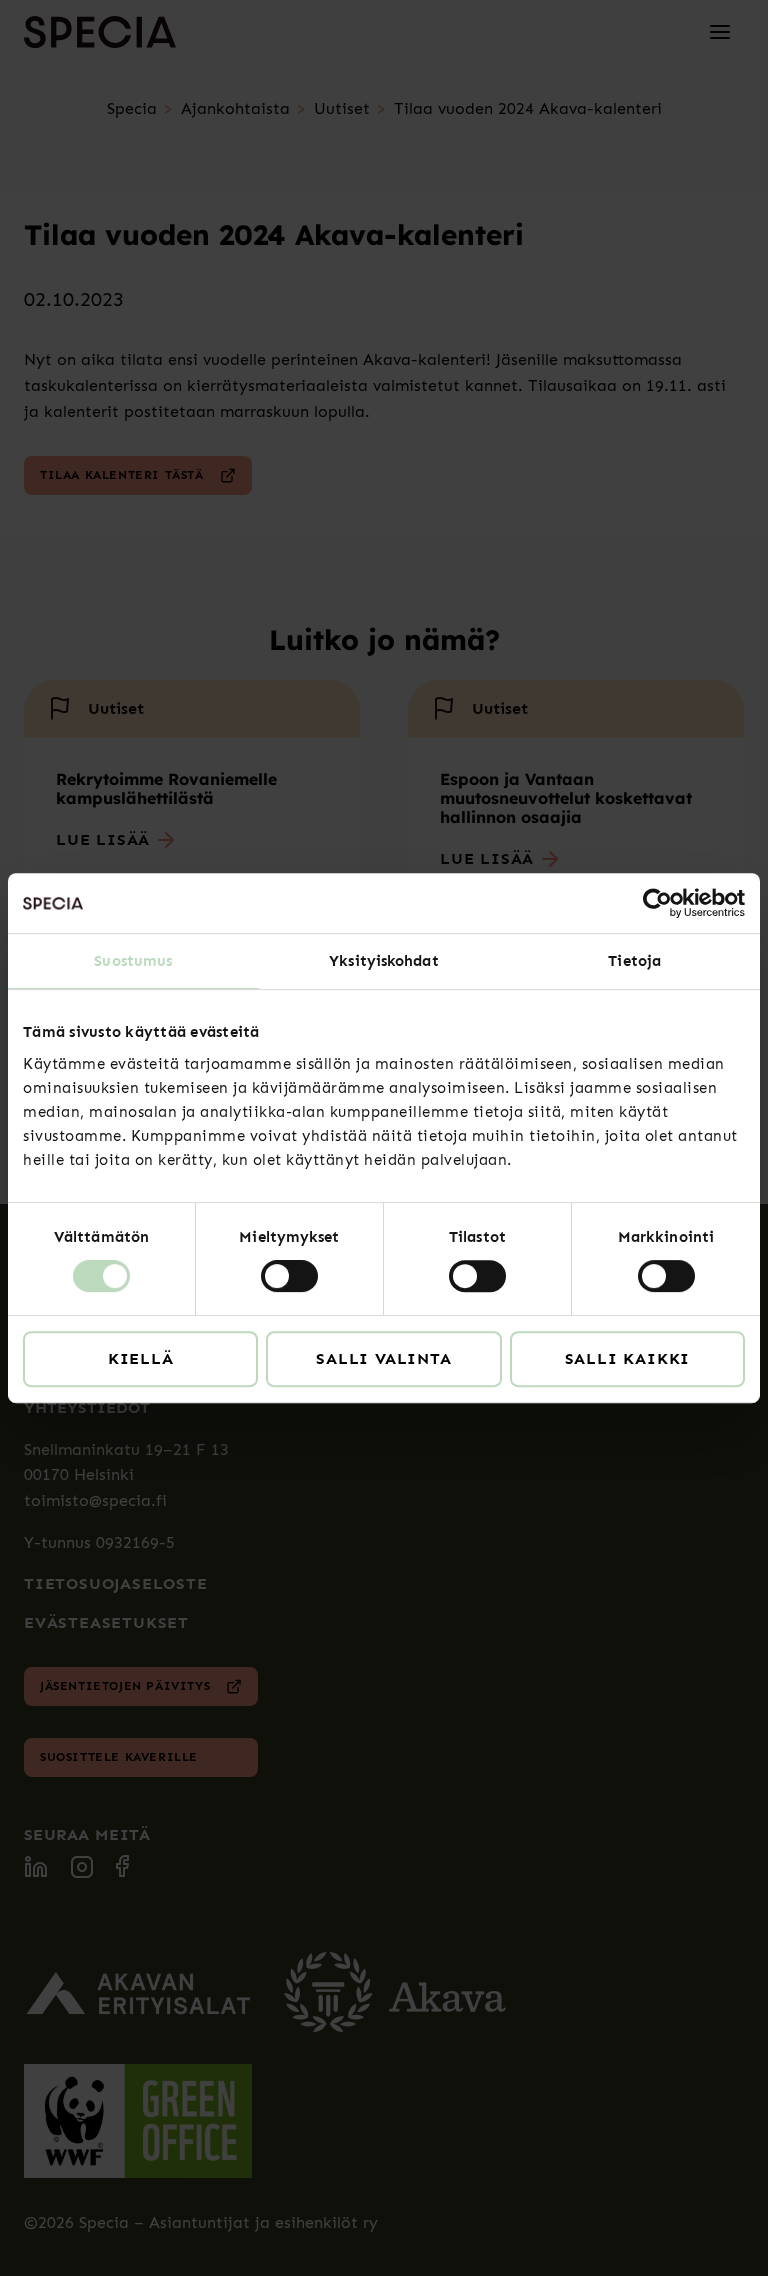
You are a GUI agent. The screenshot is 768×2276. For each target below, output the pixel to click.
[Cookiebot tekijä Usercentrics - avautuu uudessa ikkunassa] (657, 903)
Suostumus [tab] (133, 961)
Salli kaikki (628, 1358)
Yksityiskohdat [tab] (383, 961)
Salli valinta (383, 1358)
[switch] (289, 1276)
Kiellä (141, 1358)
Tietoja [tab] (634, 961)
